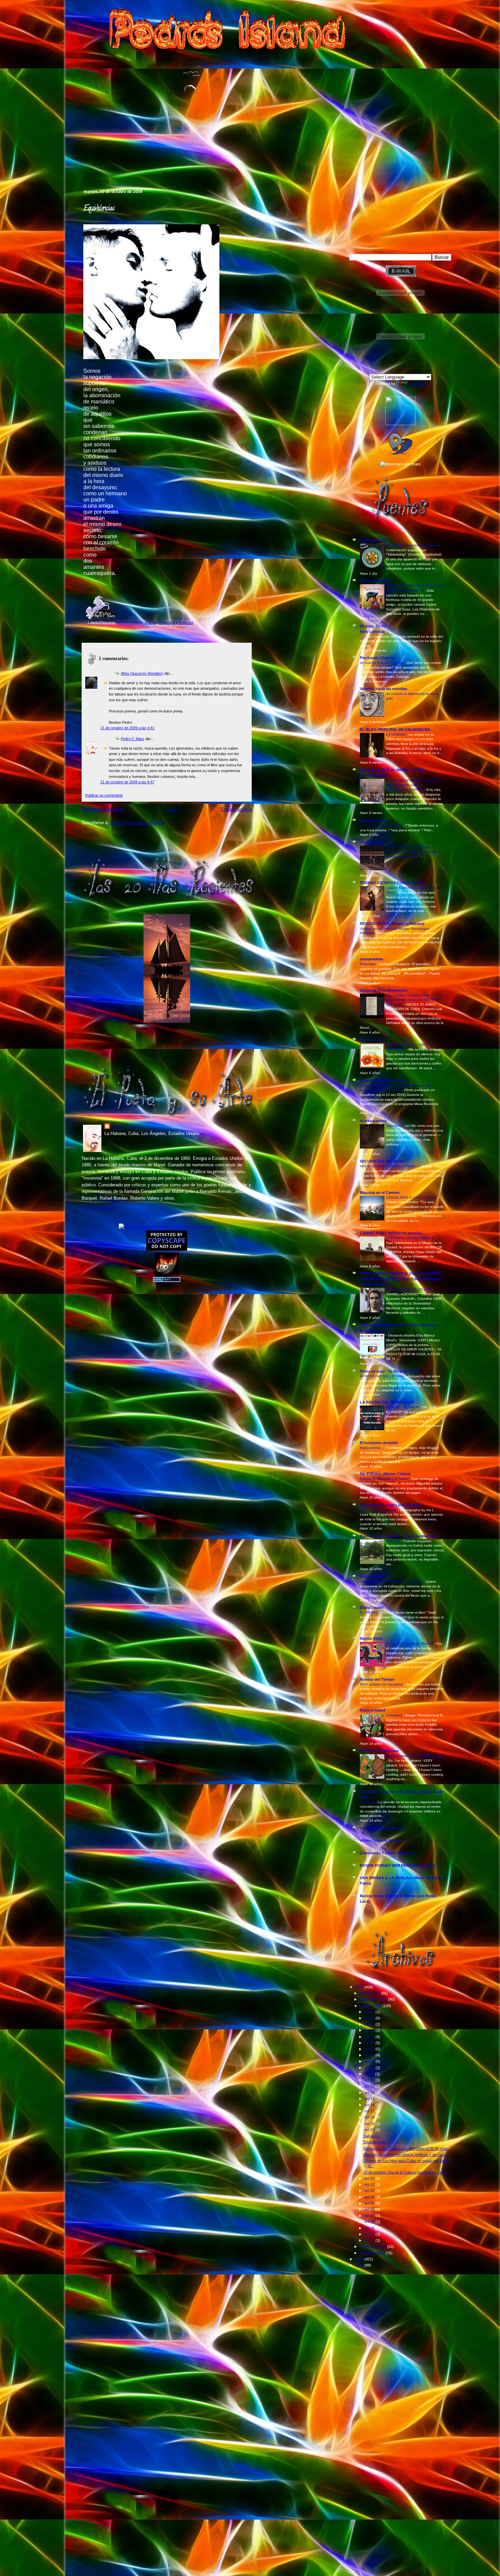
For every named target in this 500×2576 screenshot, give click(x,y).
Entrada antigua (236, 809)
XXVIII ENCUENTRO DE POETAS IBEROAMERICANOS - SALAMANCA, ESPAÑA (413, 785)
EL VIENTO (370, 1612)
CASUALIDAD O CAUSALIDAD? (412, 1197)
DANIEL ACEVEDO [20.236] (409, 1289)
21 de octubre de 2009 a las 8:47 (127, 782)
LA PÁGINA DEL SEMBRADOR (387, 1402)
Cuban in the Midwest (379, 1751)
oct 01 (370, 2012)
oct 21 (370, 2178)
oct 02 (370, 2018)
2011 (360, 2265)
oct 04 (370, 2030)
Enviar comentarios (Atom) (137, 823)
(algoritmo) (395, 1126)
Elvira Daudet (372, 1607)
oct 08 (370, 2055)
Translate (418, 384)
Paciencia (368, 1802)
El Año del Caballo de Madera (410, 1643)
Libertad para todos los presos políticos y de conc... (406, 2155)
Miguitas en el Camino (380, 1193)
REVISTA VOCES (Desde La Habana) (392, 924)
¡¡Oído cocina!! (373, 540)
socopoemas (371, 959)
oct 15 (370, 2099)
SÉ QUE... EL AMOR (403, 1407)
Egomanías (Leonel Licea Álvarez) (390, 1505)
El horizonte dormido (379, 1443)
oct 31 (370, 2240)
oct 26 (370, 2209)
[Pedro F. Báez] (401, 424)
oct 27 (370, 2215)
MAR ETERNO (372, 1577)
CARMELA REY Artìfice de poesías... (392, 1233)
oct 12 (370, 2080)
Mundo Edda (371, 1638)
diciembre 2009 (373, 2253)
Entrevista (368, 964)
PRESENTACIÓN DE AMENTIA (411, 1238)
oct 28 (370, 2222)
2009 (360, 1987)
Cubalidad (395, 1715)
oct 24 (370, 2197)
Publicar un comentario (104, 795)
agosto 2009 (370, 1993)
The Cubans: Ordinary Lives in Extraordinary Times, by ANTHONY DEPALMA (413, 1000)
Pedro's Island (72, 160)
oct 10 (370, 2068)
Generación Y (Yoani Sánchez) (387, 1853)
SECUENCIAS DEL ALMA (382, 1161)
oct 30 (370, 2234)
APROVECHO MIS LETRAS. (383, 1376)
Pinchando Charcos (378, 658)
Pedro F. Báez (132, 739)
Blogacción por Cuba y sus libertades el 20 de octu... (407, 2148)
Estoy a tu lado (373, 1040)
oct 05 (370, 2037)
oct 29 (370, 2228)
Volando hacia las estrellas (384, 689)
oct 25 (370, 2203)
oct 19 (370, 2124)
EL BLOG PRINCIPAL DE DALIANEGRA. (395, 730)
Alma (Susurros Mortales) (142, 673)
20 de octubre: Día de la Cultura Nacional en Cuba (405, 2172)
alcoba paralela (373, 1121)
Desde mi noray (374, 820)
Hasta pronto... (372, 1448)
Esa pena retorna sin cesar (382, 825)
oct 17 (370, 2111)
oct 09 (370, 2061)
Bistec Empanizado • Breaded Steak (415, 1756)
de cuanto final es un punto (382, 663)
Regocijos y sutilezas (176, 623)
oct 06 (370, 2043)
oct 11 (370, 2074)
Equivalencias (99, 209)
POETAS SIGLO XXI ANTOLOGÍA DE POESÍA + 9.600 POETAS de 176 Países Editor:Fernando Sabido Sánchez (401, 1279)
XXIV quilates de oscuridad (382, 1684)
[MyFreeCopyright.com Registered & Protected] (167, 1227)
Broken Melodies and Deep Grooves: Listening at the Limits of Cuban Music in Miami (413, 852)
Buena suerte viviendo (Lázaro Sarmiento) (398, 1536)
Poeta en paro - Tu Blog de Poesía (390, 1371)
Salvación (371, 2136)
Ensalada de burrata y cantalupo (412, 545)
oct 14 (370, 2093)
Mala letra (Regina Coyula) (383, 1081)
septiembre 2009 (374, 1999)
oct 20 (370, 2130)
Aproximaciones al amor (137, 623)
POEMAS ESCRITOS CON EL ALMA (391, 883)
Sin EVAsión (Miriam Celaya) (385, 1474)
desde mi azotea (374, 581)
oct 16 (370, 2105)
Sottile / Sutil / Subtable (379, 1510)
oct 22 (370, 2185)
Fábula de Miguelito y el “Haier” (385, 1479)
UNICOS (393, 1541)
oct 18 (370, 2117)
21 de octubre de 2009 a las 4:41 (127, 728)
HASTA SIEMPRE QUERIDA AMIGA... (390, 1166)
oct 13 (370, 2086)
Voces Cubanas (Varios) (381, 1840)
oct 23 (370, 2191)
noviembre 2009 (373, 2246)
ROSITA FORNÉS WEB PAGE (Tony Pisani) (398, 1866)
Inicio (172, 809)
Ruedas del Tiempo (377, 1679)
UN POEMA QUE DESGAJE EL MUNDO (392, 1581)
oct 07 (370, 2049)
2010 (360, 2259)
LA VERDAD (396, 734)
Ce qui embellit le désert (381, 1828)
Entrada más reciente (103, 809)
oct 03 (370, 2024)
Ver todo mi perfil (98, 1207)
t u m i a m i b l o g (376, 842)
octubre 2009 (371, 2006)
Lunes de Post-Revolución (384, 990)
